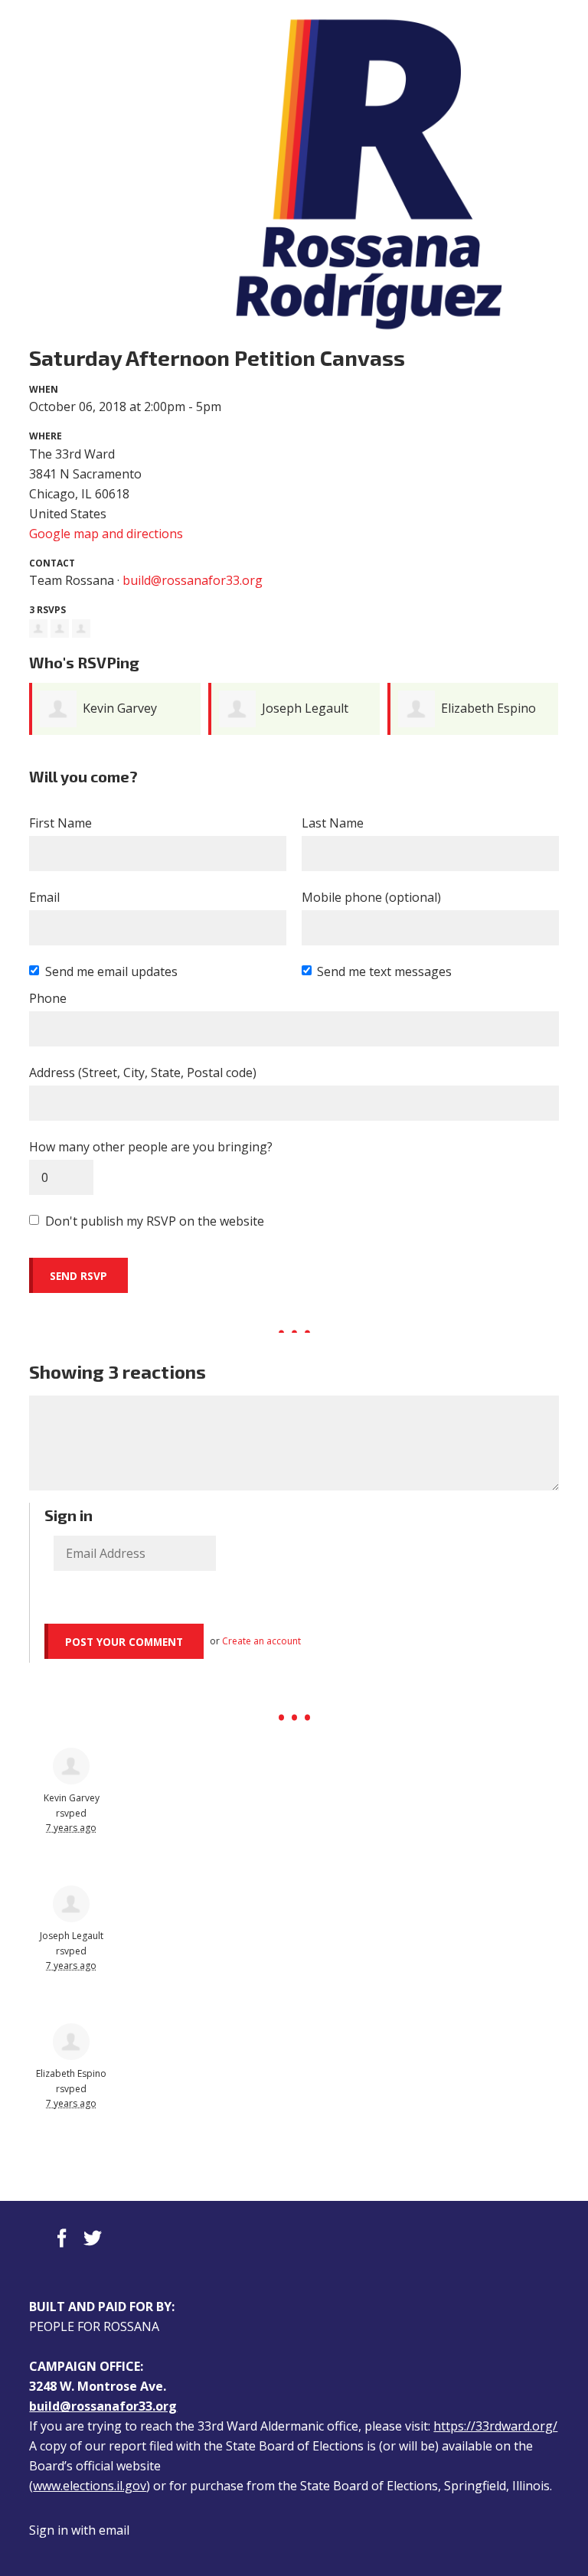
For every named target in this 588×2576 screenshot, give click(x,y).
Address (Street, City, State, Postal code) (143, 1073)
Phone (48, 998)
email (114, 2530)
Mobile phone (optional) (371, 897)
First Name (60, 823)
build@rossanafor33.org (193, 580)
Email (44, 897)
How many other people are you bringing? (151, 1147)
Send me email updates (111, 971)
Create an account (261, 1641)
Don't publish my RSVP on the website (155, 1221)
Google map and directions (106, 534)
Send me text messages (384, 971)
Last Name (333, 823)
